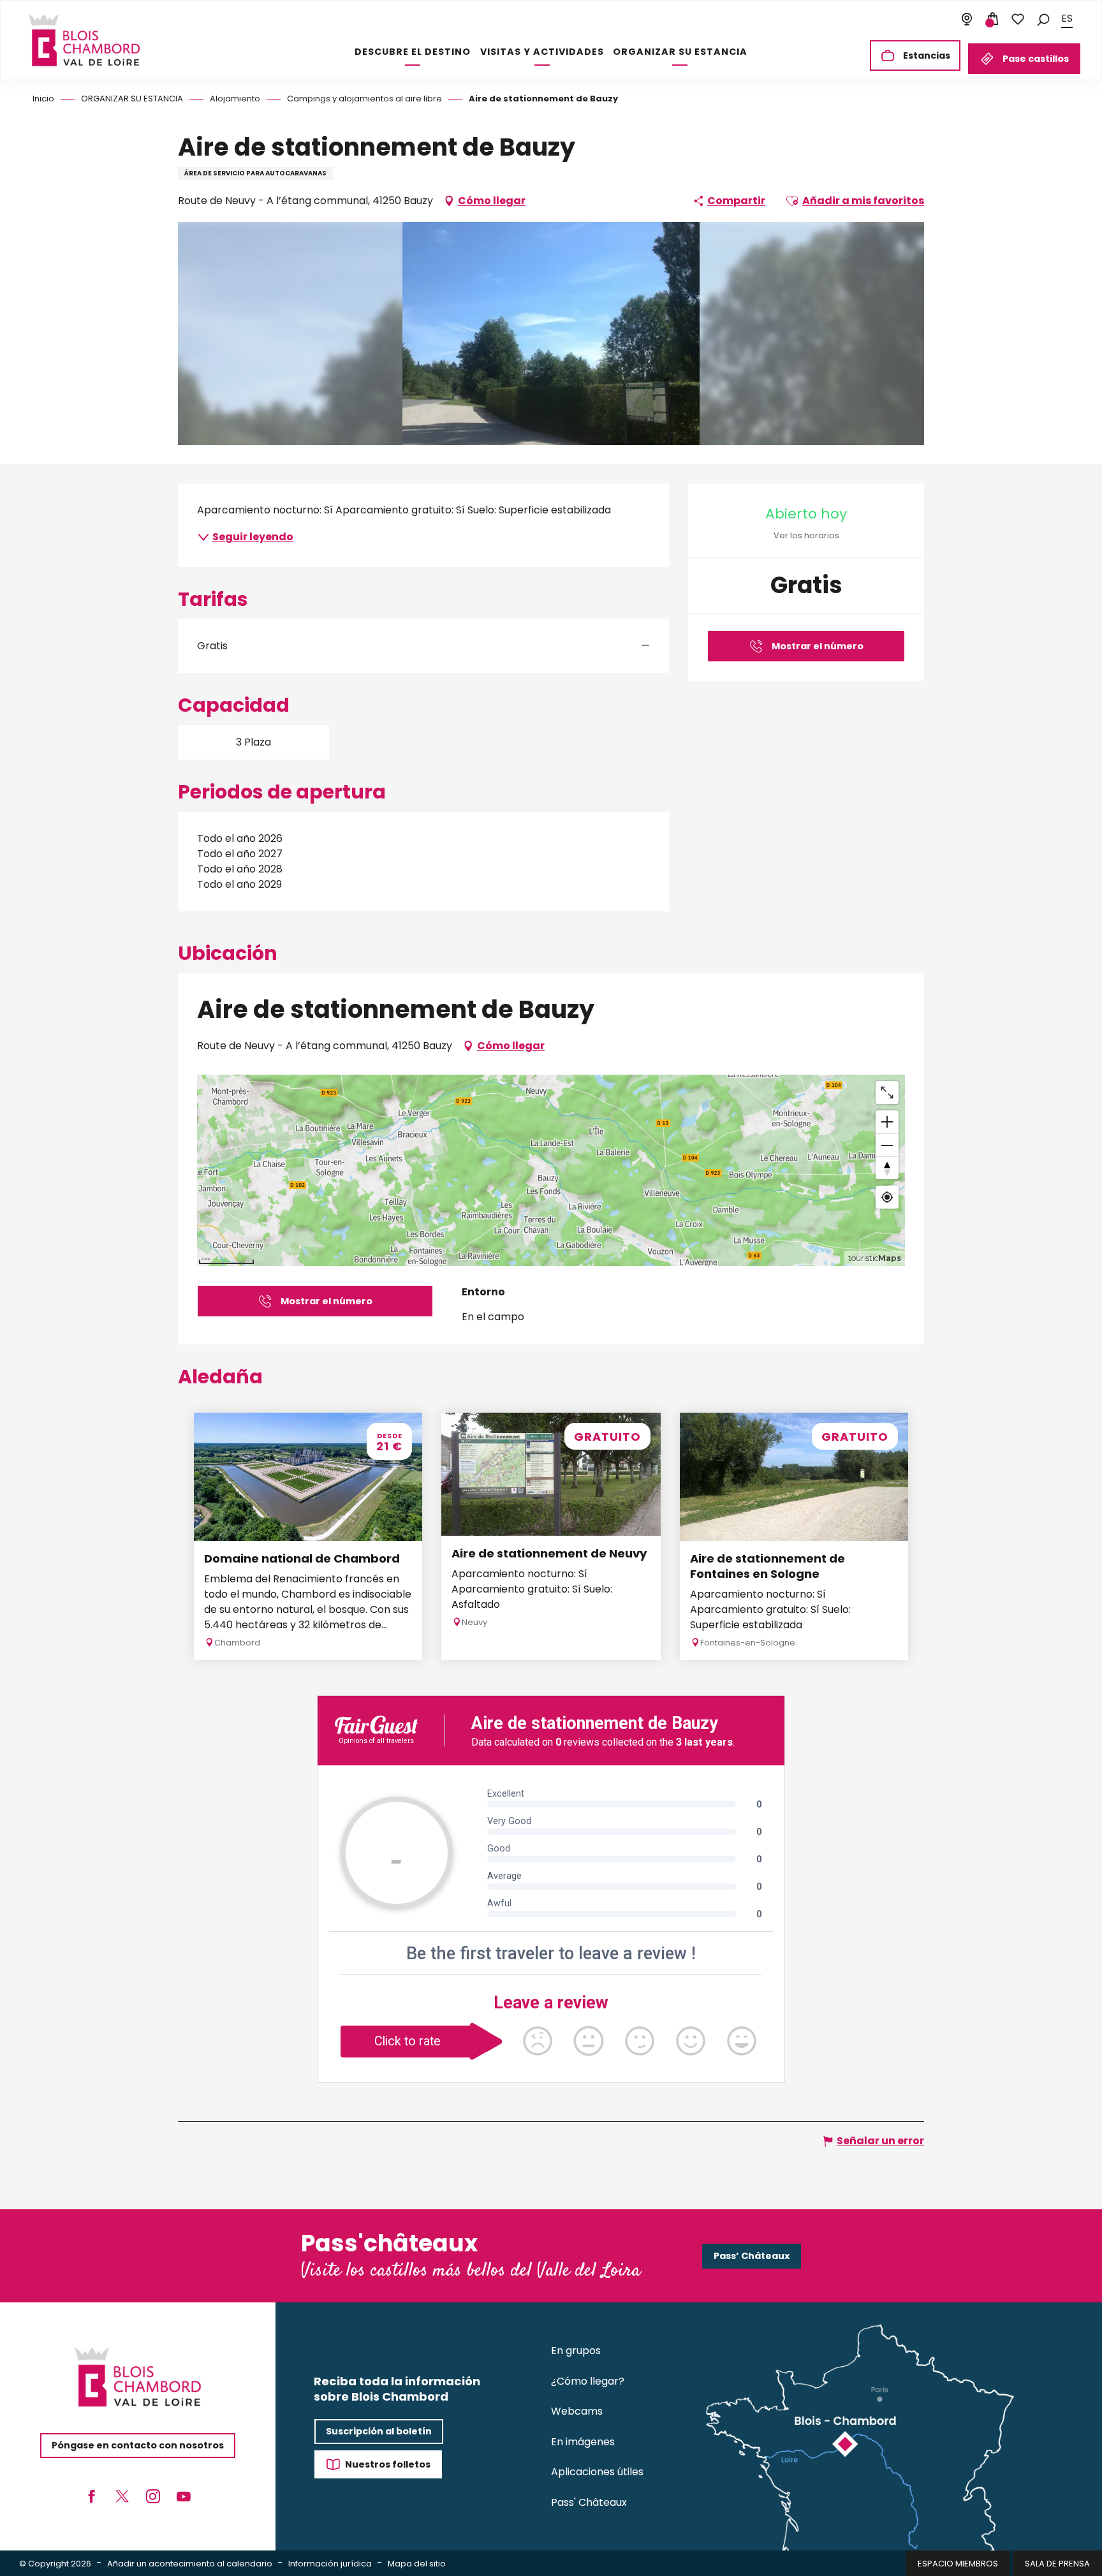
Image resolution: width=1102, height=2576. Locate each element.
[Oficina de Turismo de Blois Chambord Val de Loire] (84, 40)
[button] (1043, 19)
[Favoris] (1018, 19)
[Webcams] (967, 19)
